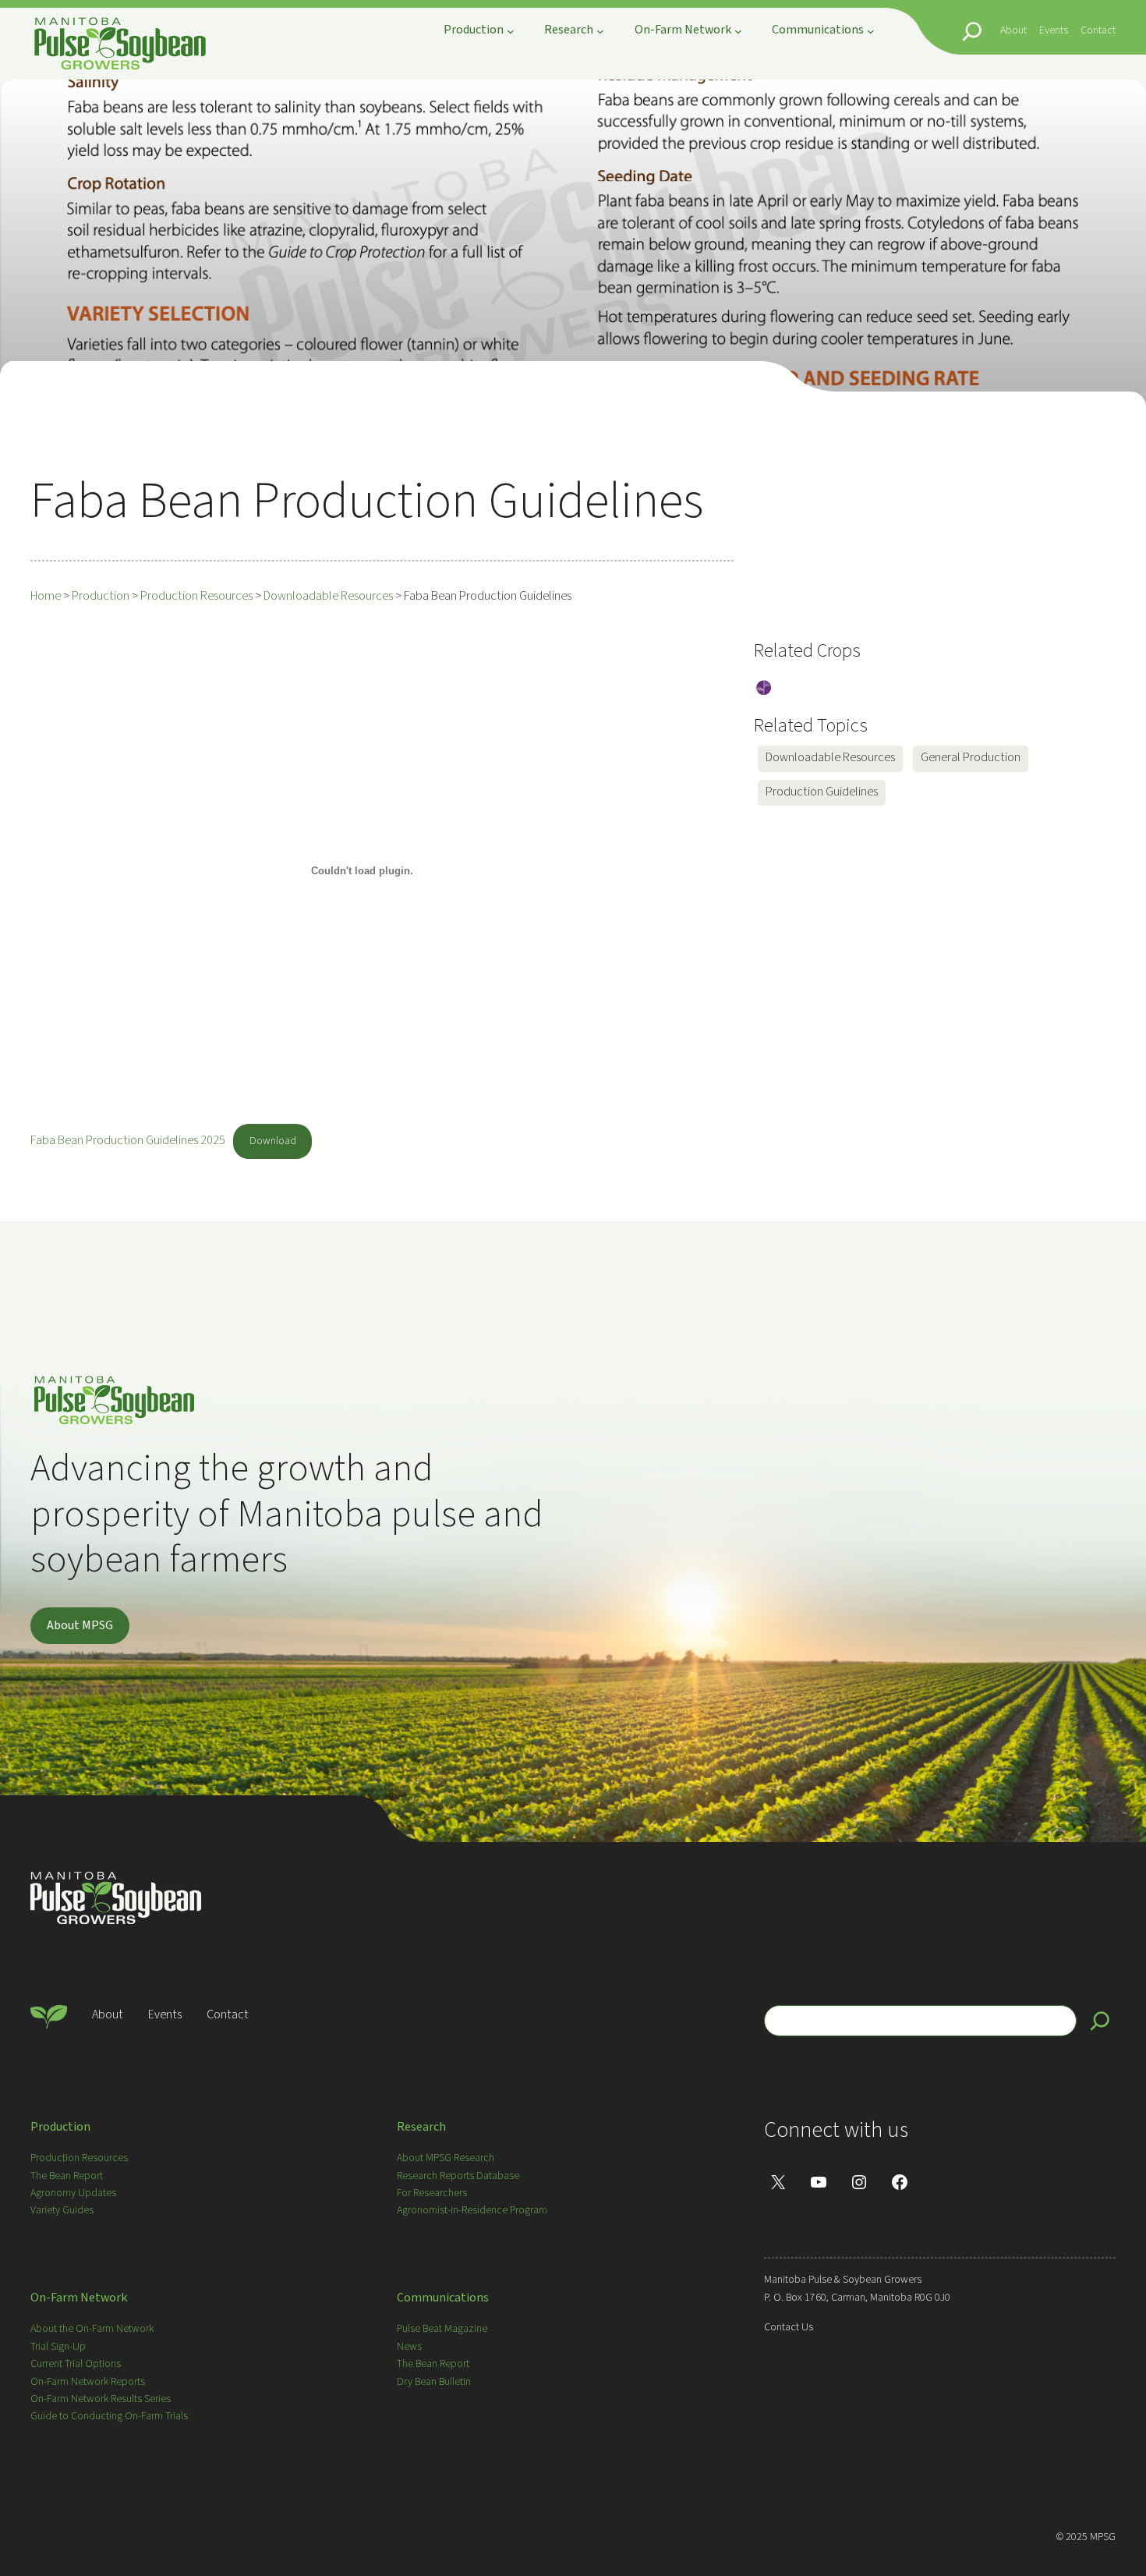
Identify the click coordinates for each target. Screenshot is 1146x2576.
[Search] (1100, 2021)
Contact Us (789, 2327)
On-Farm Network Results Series (101, 2399)
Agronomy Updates (73, 2193)
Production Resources (79, 2158)
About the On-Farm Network (92, 2329)
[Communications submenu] (871, 31)
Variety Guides (62, 2210)
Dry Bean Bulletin (434, 2382)
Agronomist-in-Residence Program (472, 2210)
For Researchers (432, 2193)
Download (273, 1141)
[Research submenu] (600, 31)
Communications (443, 2298)
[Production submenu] (511, 31)
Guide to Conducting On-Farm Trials (109, 2416)
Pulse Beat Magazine (442, 2329)
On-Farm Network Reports (88, 2382)
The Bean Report (67, 2176)
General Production (971, 757)
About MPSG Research (446, 2158)
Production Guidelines (822, 792)
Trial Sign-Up (58, 2347)
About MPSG (80, 1625)
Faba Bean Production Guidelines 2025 (128, 1140)
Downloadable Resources (830, 757)
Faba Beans (764, 689)
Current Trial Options (76, 2364)
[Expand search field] (972, 31)
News (409, 2347)
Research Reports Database (458, 2176)
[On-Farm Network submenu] (738, 31)
